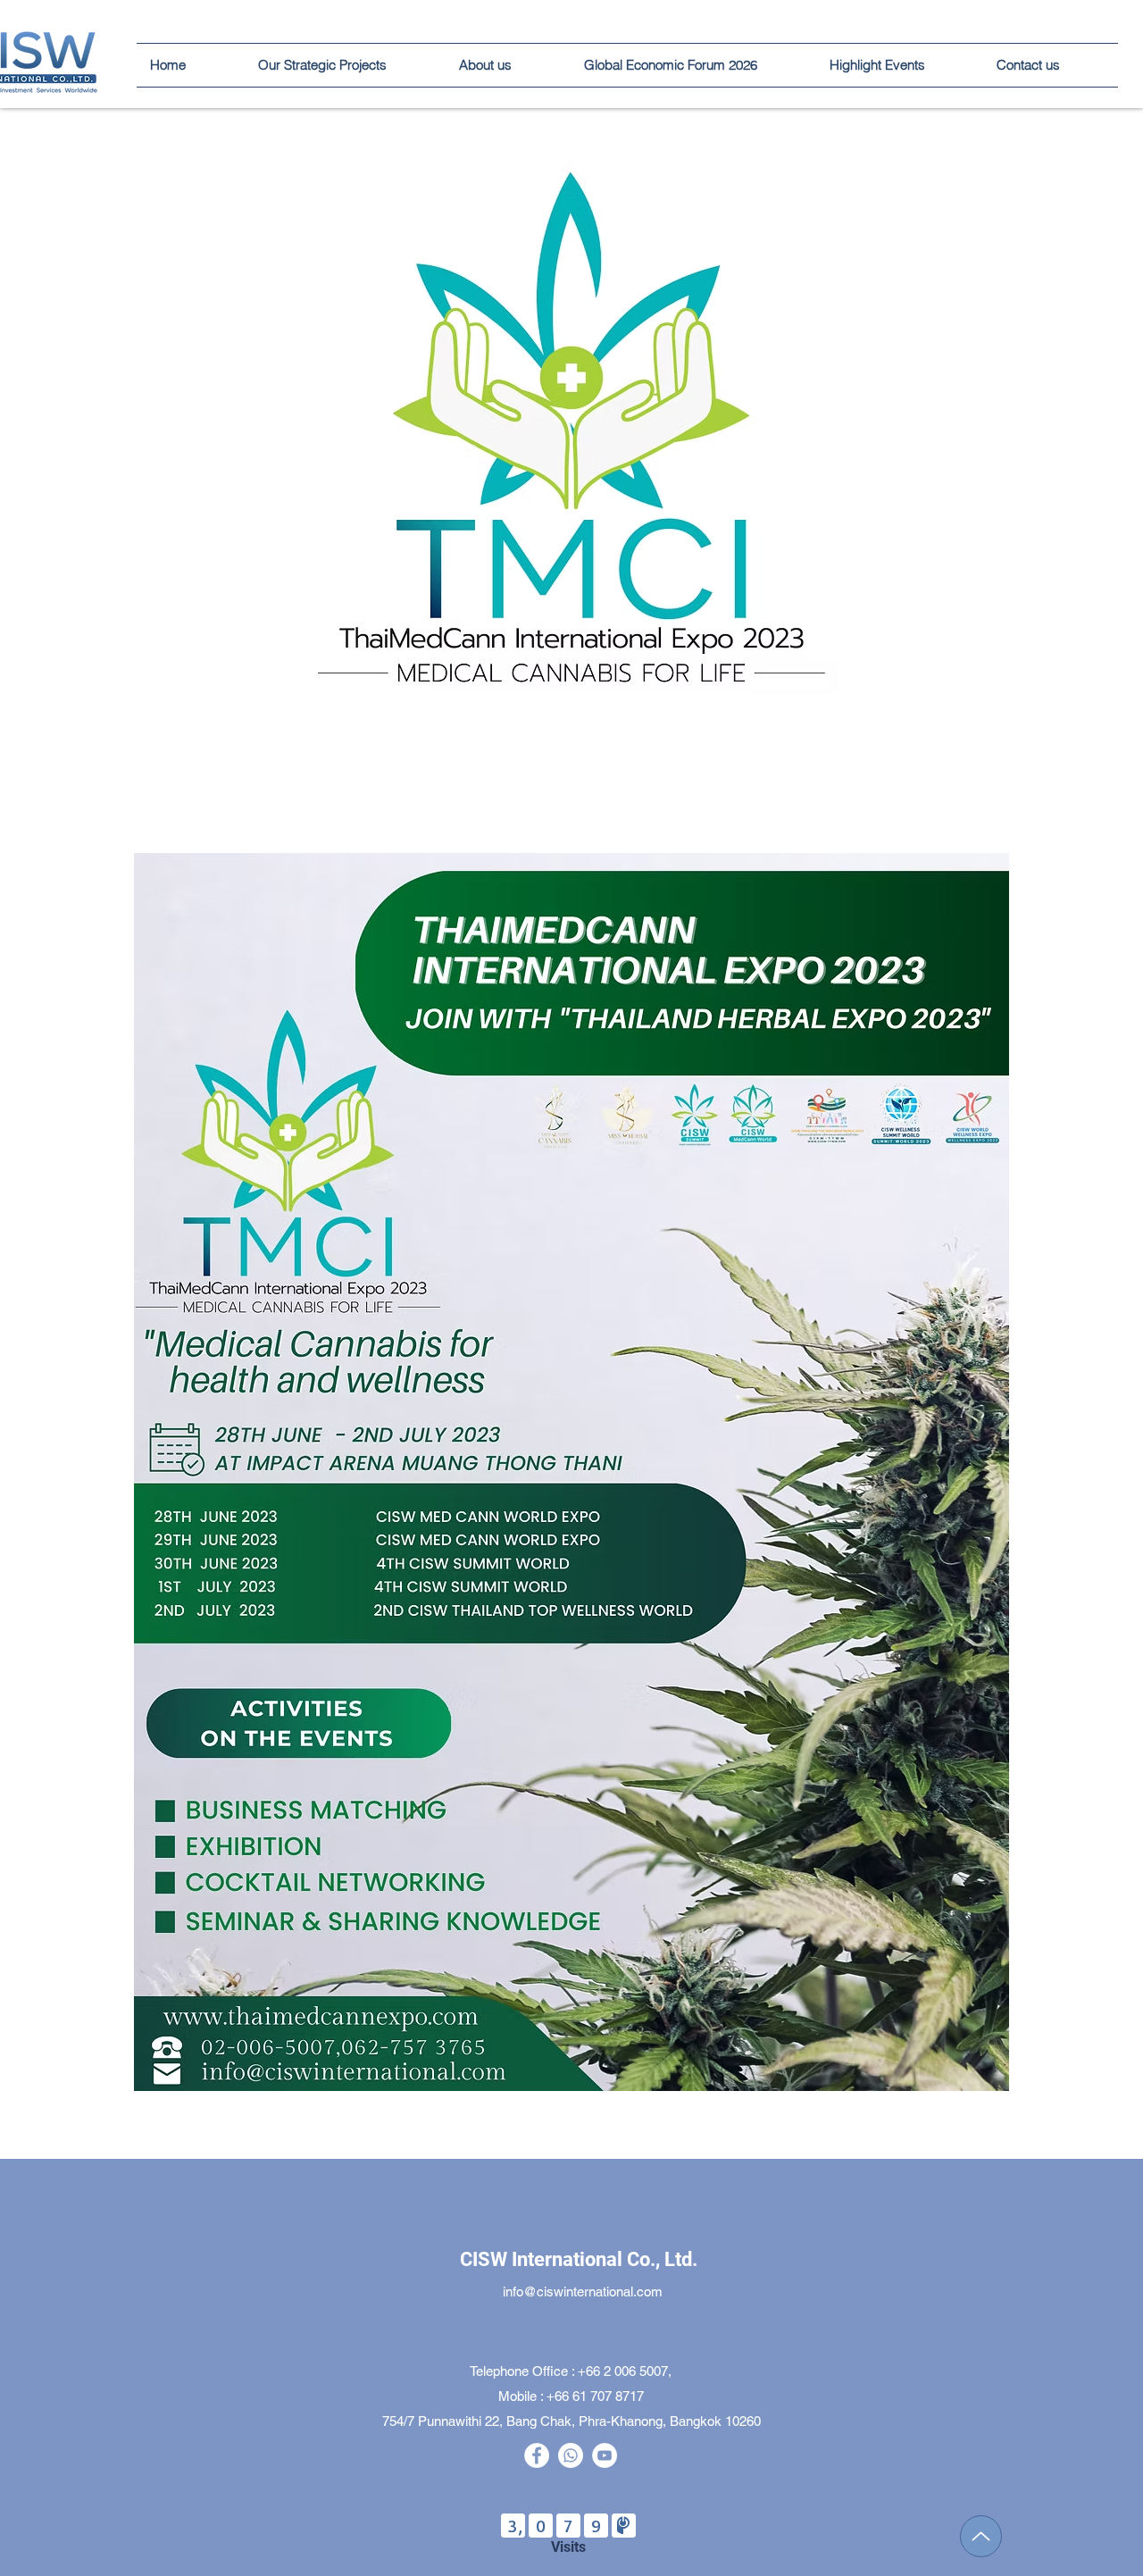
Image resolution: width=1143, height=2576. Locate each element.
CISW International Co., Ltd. (579, 2259)
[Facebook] (537, 2455)
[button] (900, 65)
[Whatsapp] (571, 2455)
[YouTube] (605, 2455)
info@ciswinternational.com (583, 2292)
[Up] (981, 2536)
